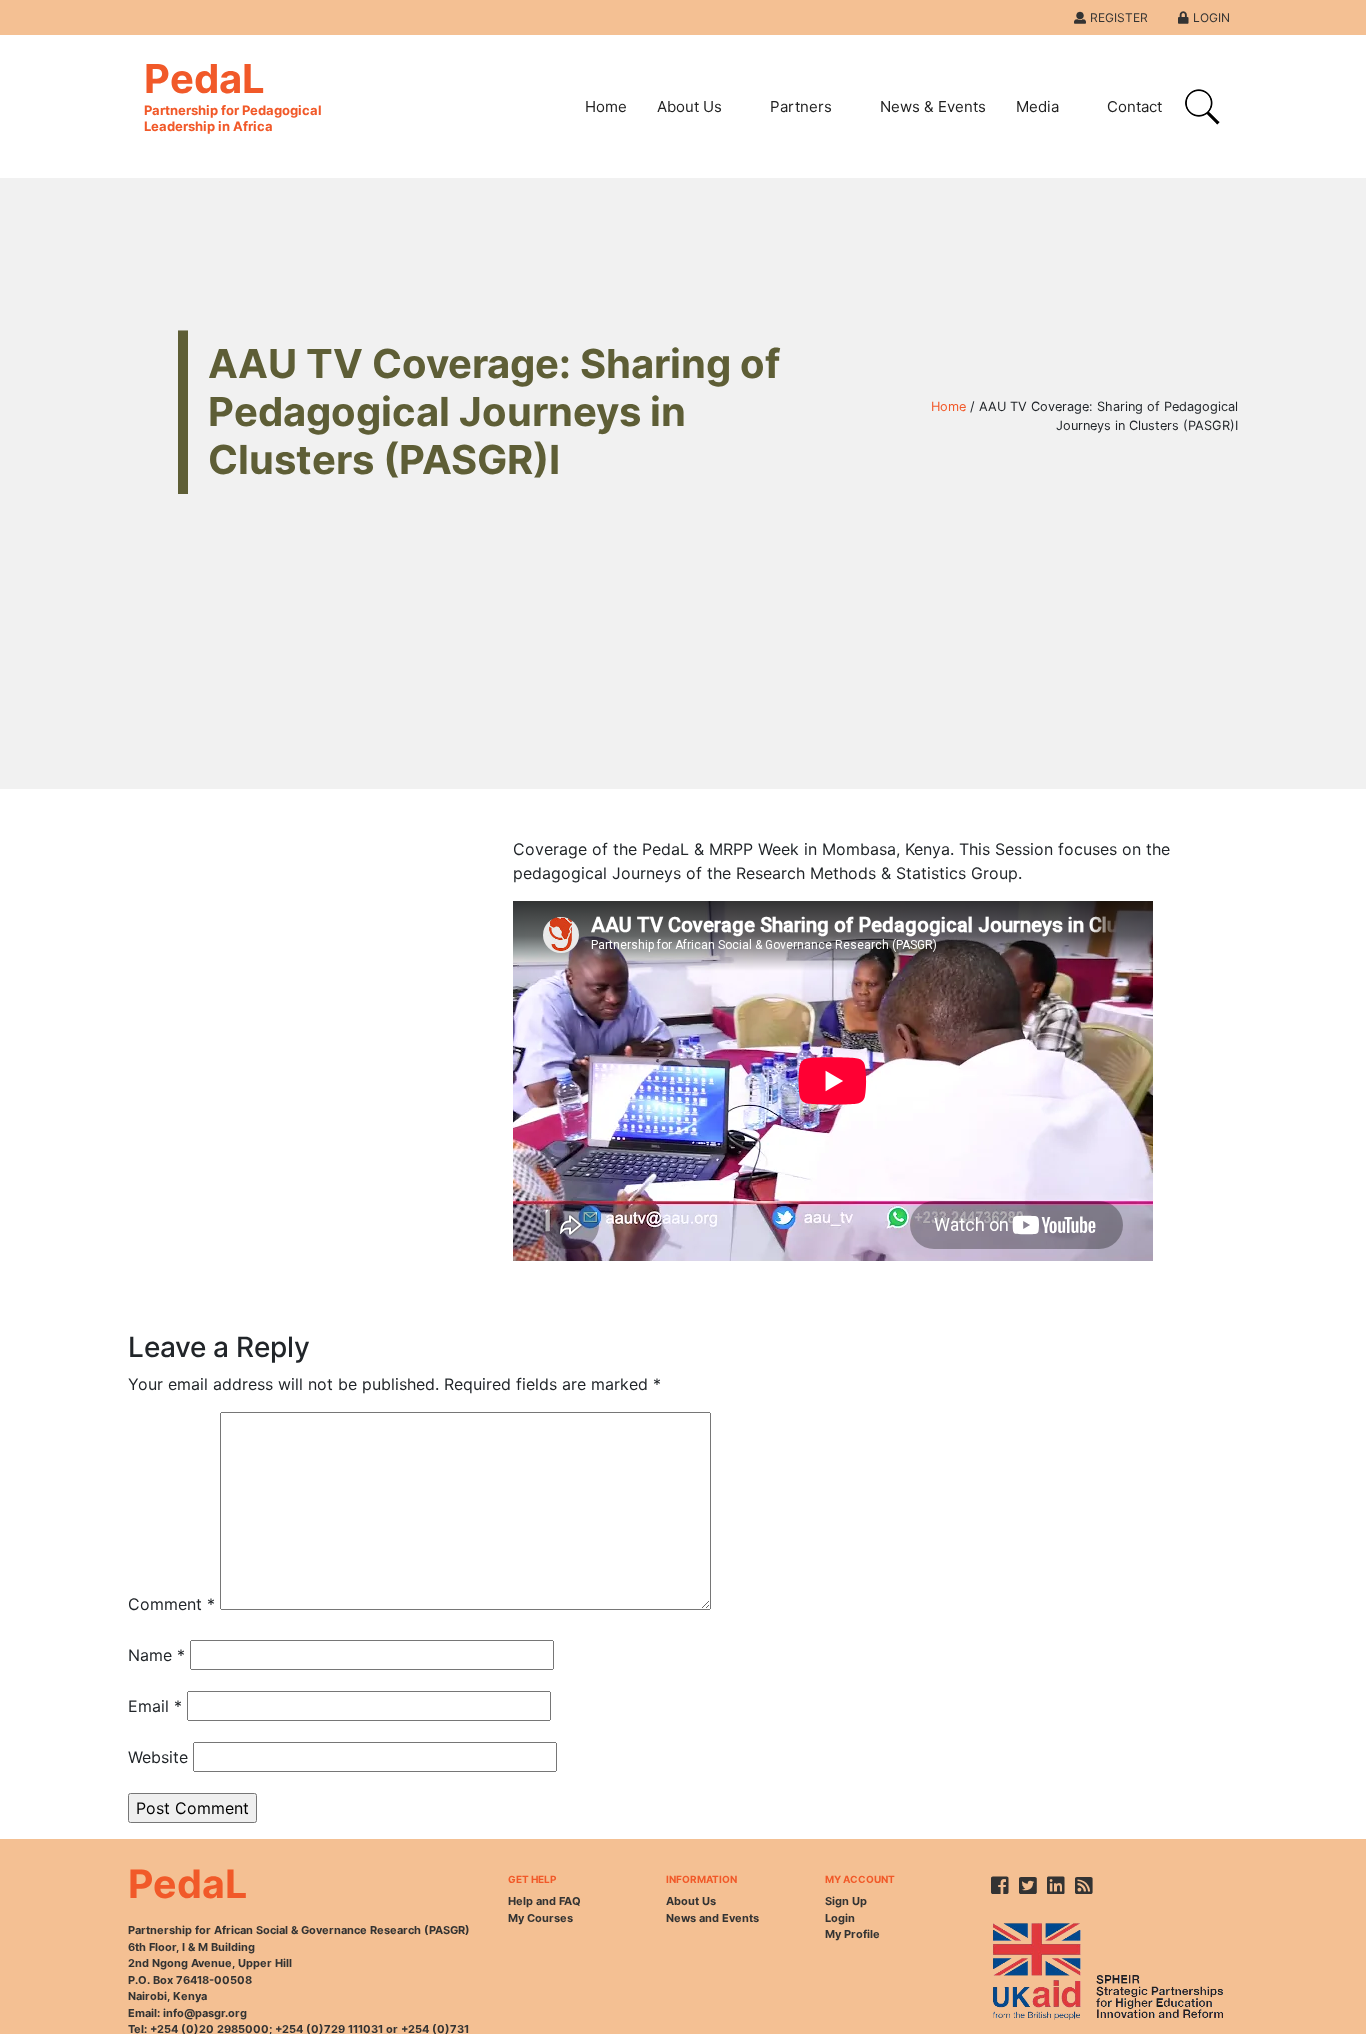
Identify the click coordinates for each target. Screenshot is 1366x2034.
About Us (689, 106)
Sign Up (846, 1901)
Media (1037, 106)
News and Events (712, 1918)
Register (1119, 17)
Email (155, 1706)
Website (158, 1757)
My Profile (852, 1934)
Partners (801, 106)
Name (156, 1655)
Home (606, 106)
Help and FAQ (544, 1901)
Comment (171, 1604)
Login (1211, 17)
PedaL (233, 94)
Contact (1134, 106)
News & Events (933, 106)
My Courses (540, 1918)
